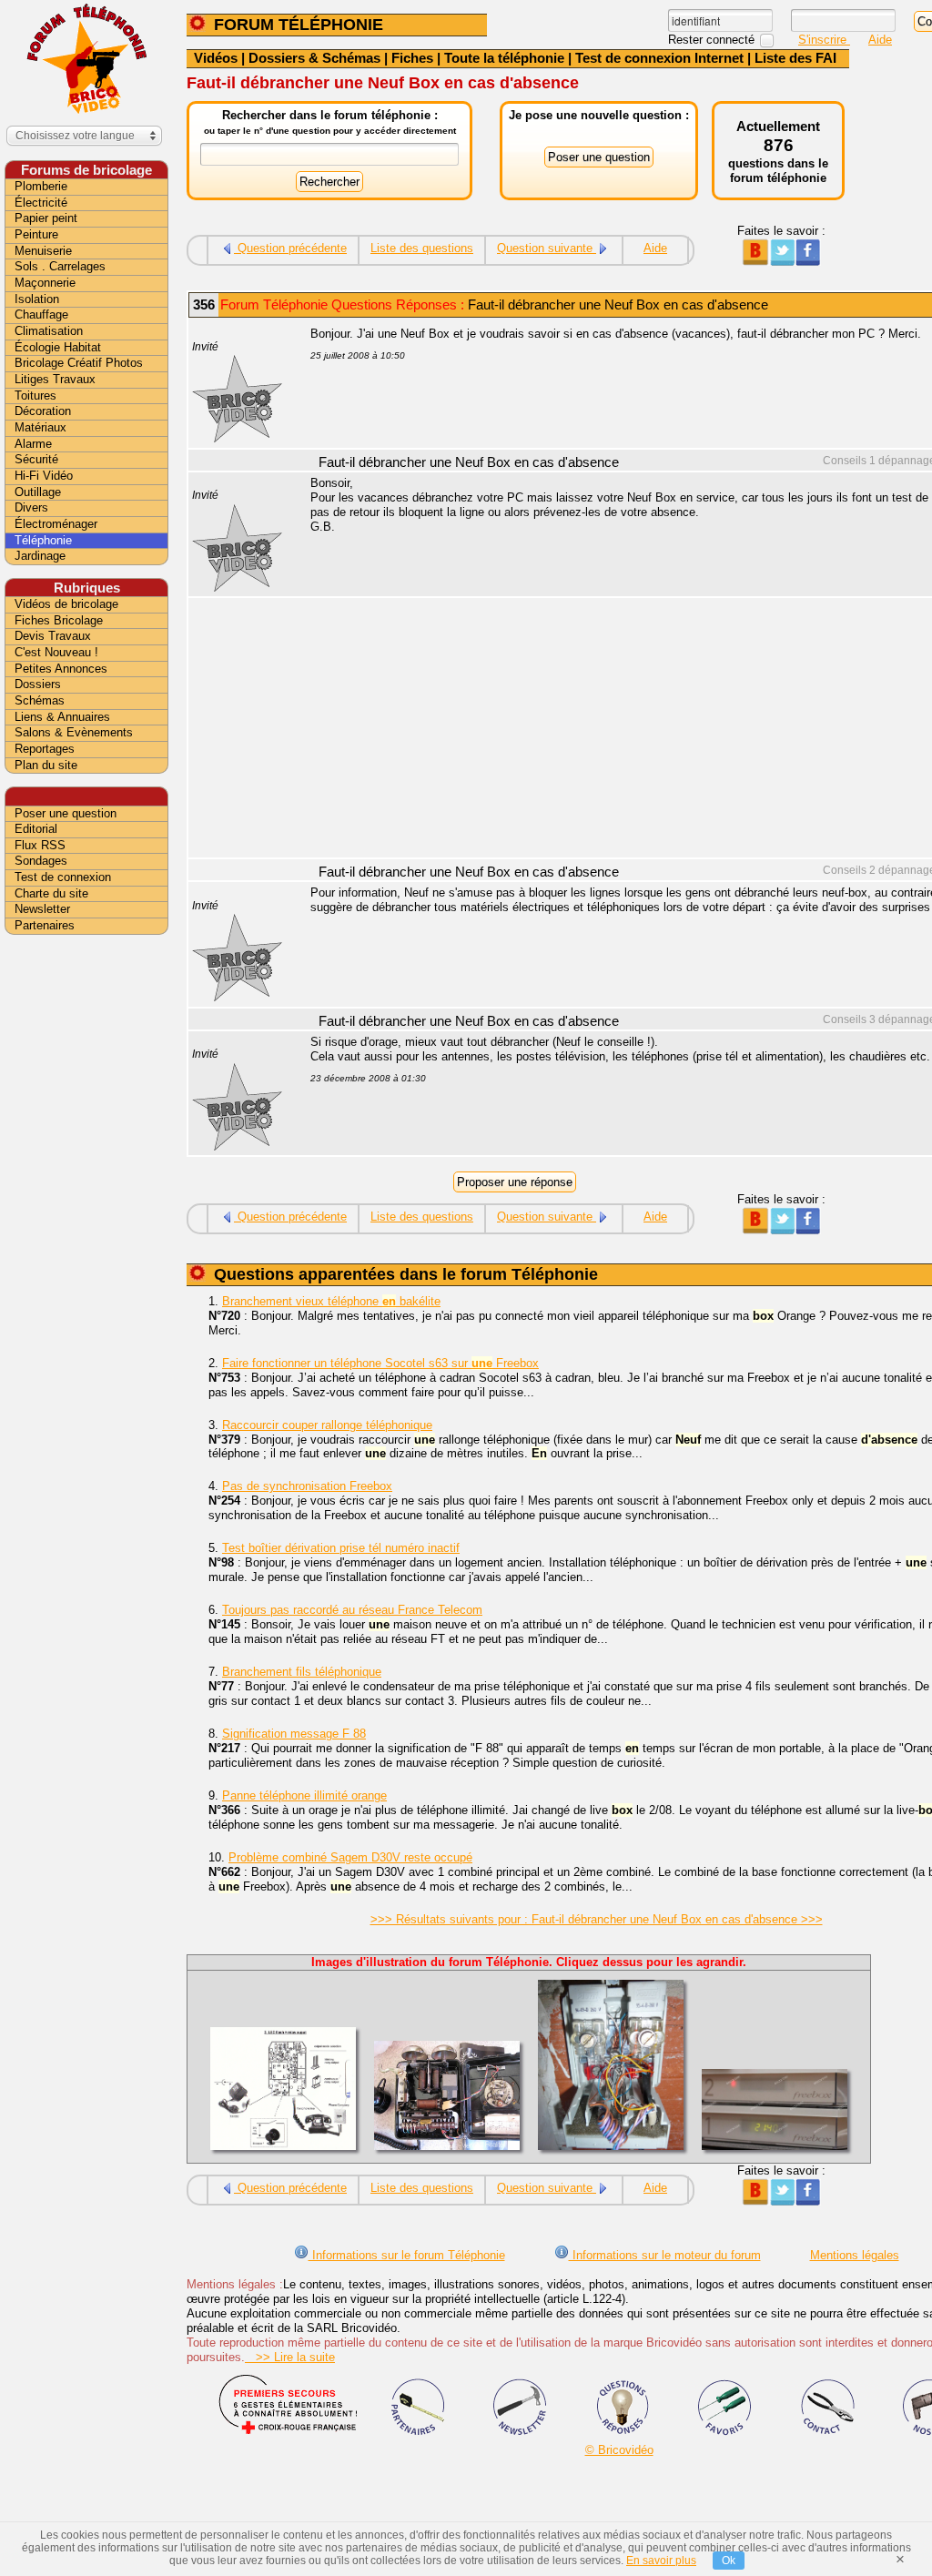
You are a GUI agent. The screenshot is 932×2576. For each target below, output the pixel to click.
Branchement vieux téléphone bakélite (331, 1301)
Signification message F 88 (294, 1734)
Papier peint (46, 218)
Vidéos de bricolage (66, 604)
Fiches (412, 58)
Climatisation (49, 331)
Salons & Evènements (74, 732)
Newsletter (42, 909)
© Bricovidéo (619, 2450)
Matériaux (41, 427)
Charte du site (51, 893)
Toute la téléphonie (504, 58)
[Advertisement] (86, 1226)
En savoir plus (661, 2561)
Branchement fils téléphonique (302, 1672)
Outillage (38, 492)
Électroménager (56, 524)
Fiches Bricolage (59, 620)
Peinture (36, 234)
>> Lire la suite (290, 2357)
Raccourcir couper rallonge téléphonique (327, 1425)
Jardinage (40, 556)
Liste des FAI (795, 58)
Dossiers (38, 684)
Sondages (41, 861)
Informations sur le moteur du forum (665, 2255)
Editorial (36, 829)
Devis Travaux (53, 636)
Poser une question (66, 813)
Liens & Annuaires (62, 717)
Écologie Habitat (58, 347)
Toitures (35, 396)
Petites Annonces (61, 669)
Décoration (43, 411)
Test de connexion (63, 877)
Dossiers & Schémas (314, 58)
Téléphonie (43, 540)
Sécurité (36, 459)
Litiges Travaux (55, 379)
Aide (880, 40)
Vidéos (216, 58)
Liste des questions (422, 248)
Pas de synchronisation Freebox (307, 1486)
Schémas (40, 700)
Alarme (33, 444)
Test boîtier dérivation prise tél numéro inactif (341, 1548)
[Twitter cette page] (781, 262)
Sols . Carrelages (60, 266)
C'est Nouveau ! (56, 652)
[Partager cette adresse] (755, 262)
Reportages (45, 749)
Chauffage (41, 314)
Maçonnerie (45, 283)
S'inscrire (824, 40)
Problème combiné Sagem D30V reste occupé (350, 1857)
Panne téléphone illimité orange (304, 1795)
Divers (31, 507)
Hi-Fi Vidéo (44, 476)
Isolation (37, 299)
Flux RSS (40, 845)
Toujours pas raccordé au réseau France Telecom (352, 1610)
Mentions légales (855, 2255)
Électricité (41, 203)
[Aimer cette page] (808, 262)
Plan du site (46, 765)
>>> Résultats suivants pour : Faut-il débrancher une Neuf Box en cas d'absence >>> (597, 1919)
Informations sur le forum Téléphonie (407, 2255)
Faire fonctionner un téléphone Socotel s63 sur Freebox (380, 1363)
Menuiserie (43, 251)
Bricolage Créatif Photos (79, 363)
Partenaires (45, 925)
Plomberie (41, 186)
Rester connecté (713, 40)
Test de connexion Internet (659, 58)
